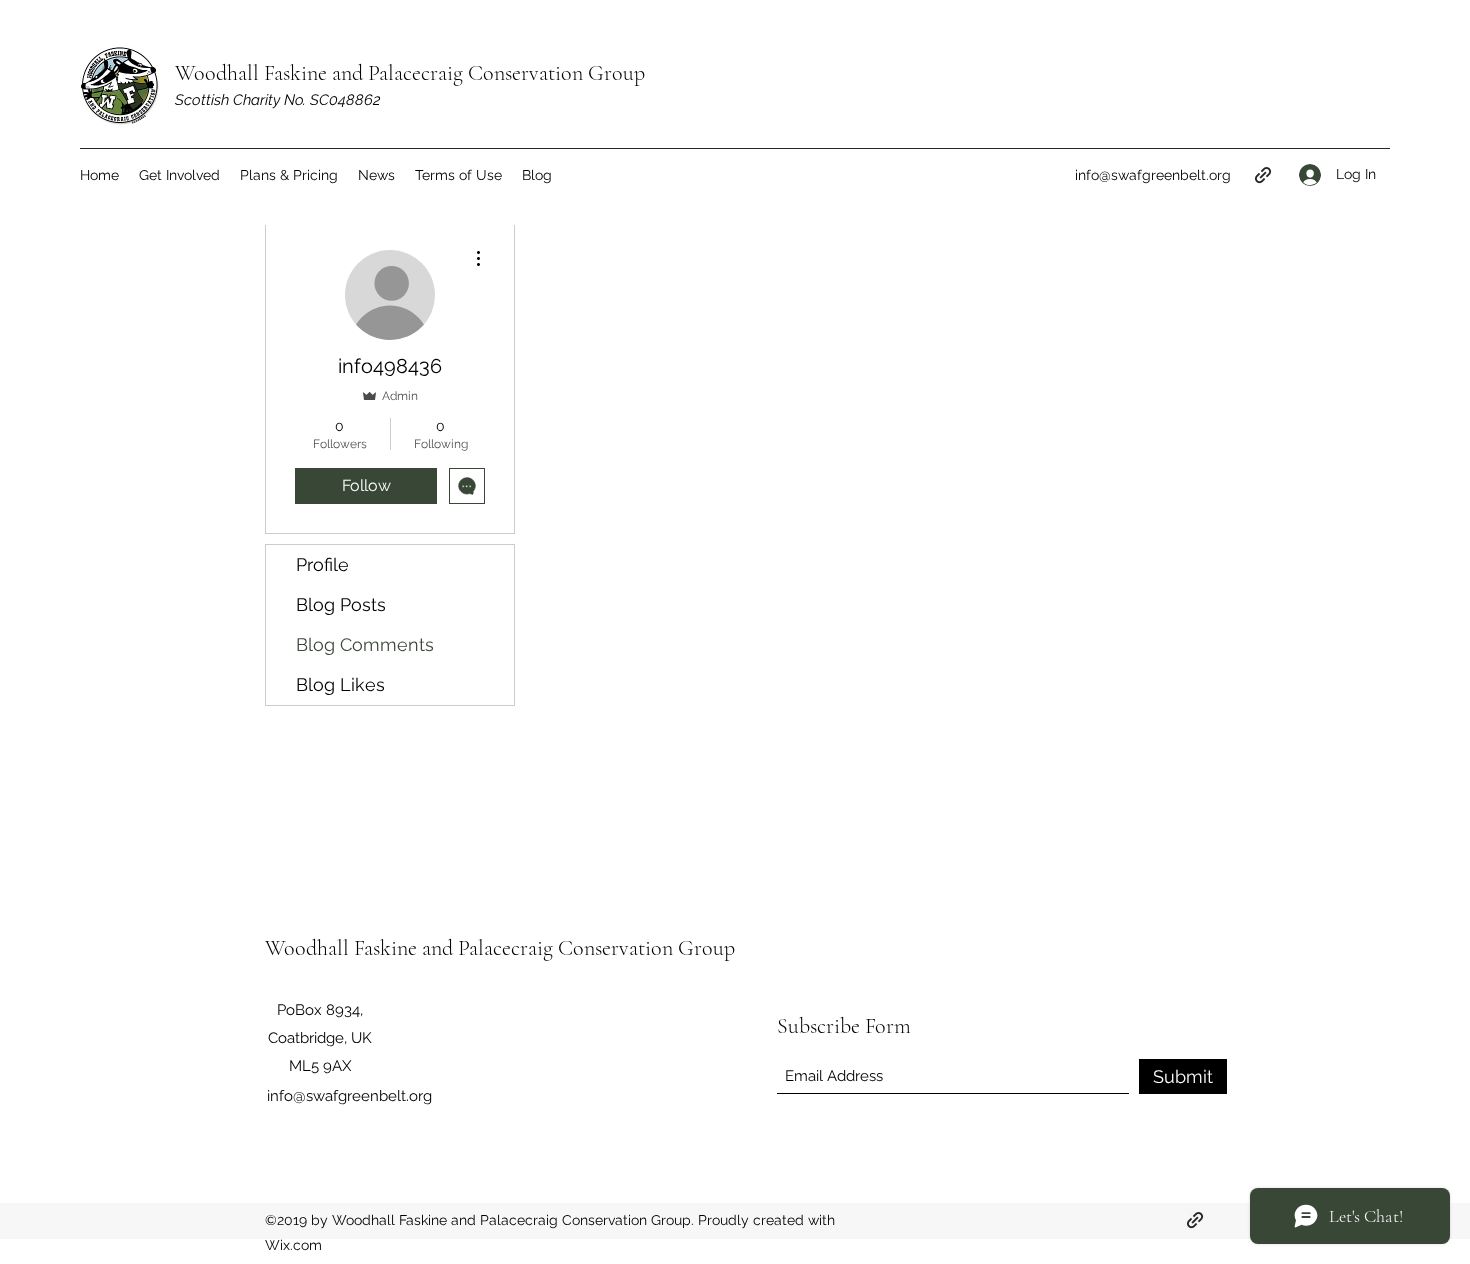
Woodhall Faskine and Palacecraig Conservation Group (410, 73)
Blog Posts (341, 604)
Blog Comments (365, 644)
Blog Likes (340, 684)
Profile (322, 564)
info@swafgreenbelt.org (1153, 175)
